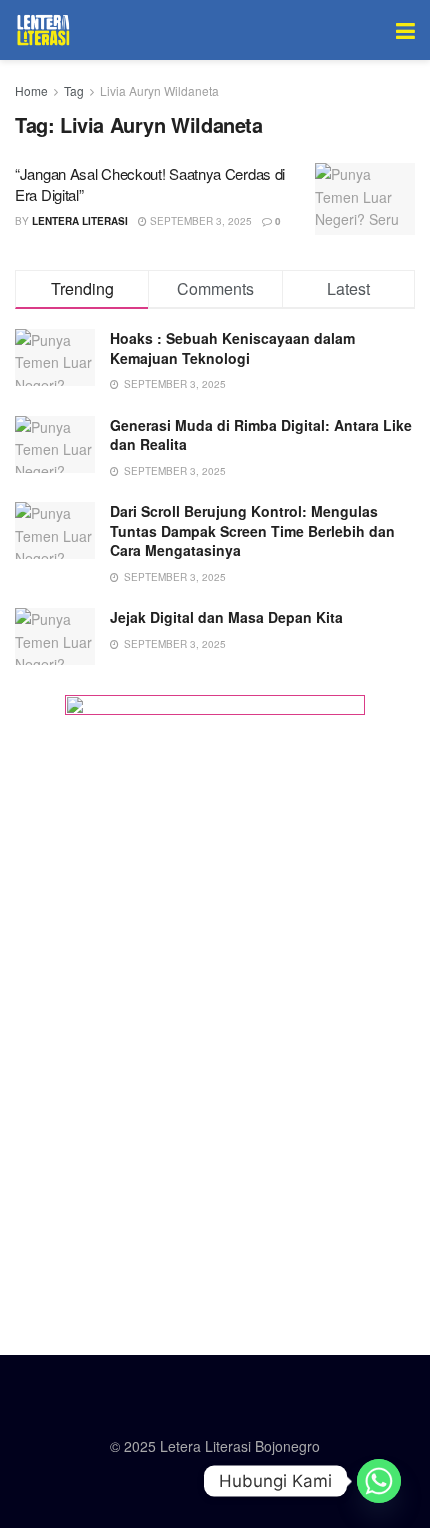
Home (31, 90)
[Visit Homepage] (43, 30)
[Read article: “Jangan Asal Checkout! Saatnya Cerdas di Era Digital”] (365, 199)
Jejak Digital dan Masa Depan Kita (226, 617)
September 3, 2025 (199, 221)
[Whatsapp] (379, 1481)
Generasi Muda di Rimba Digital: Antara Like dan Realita (261, 435)
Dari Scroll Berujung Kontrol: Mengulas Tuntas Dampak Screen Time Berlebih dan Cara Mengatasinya (252, 530)
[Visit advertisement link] (215, 995)
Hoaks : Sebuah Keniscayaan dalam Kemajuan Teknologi (232, 348)
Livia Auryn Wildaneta (159, 90)
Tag (74, 90)
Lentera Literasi (80, 221)
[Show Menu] (405, 30)
